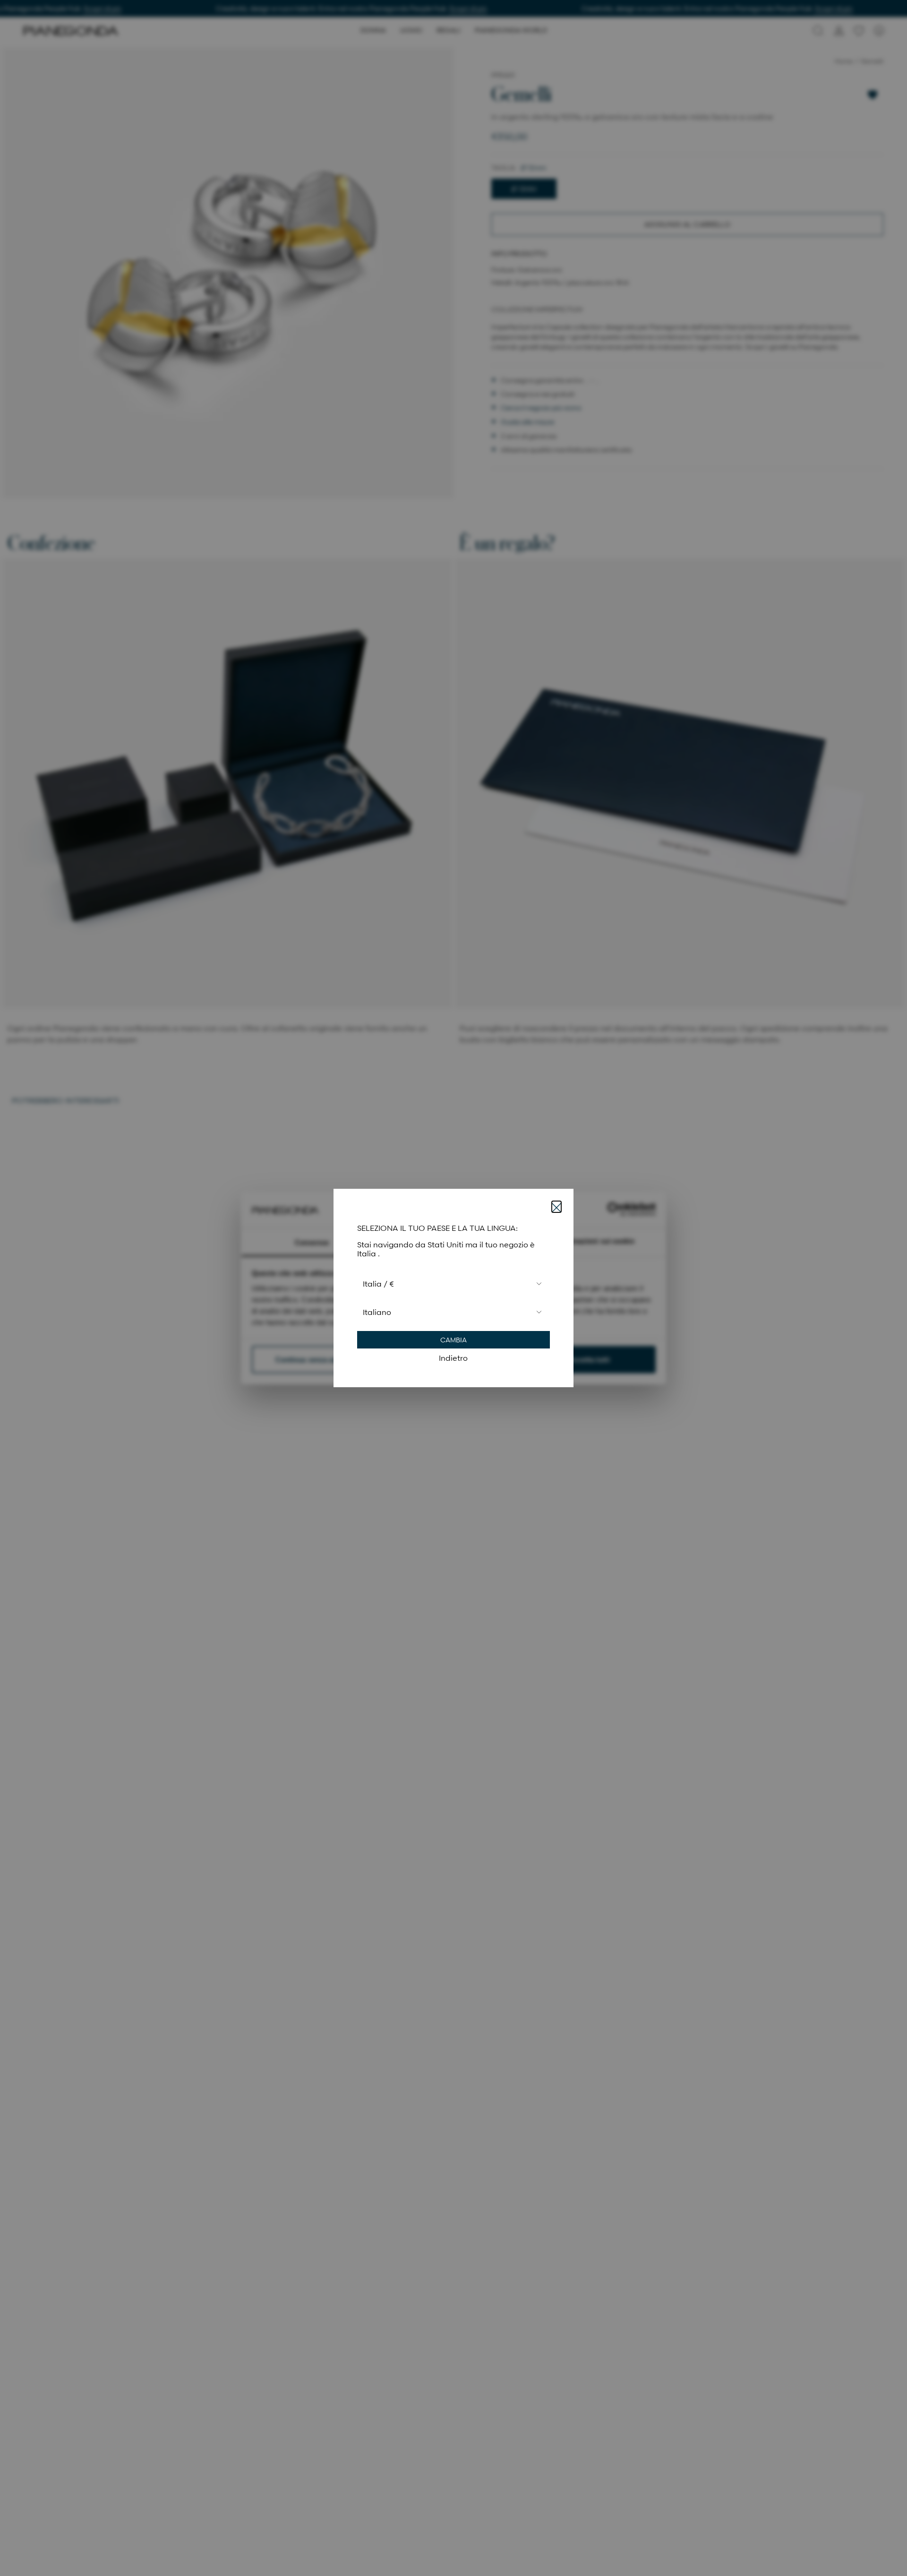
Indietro (453, 1358)
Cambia (453, 1340)
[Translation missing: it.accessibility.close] (556, 1207)
